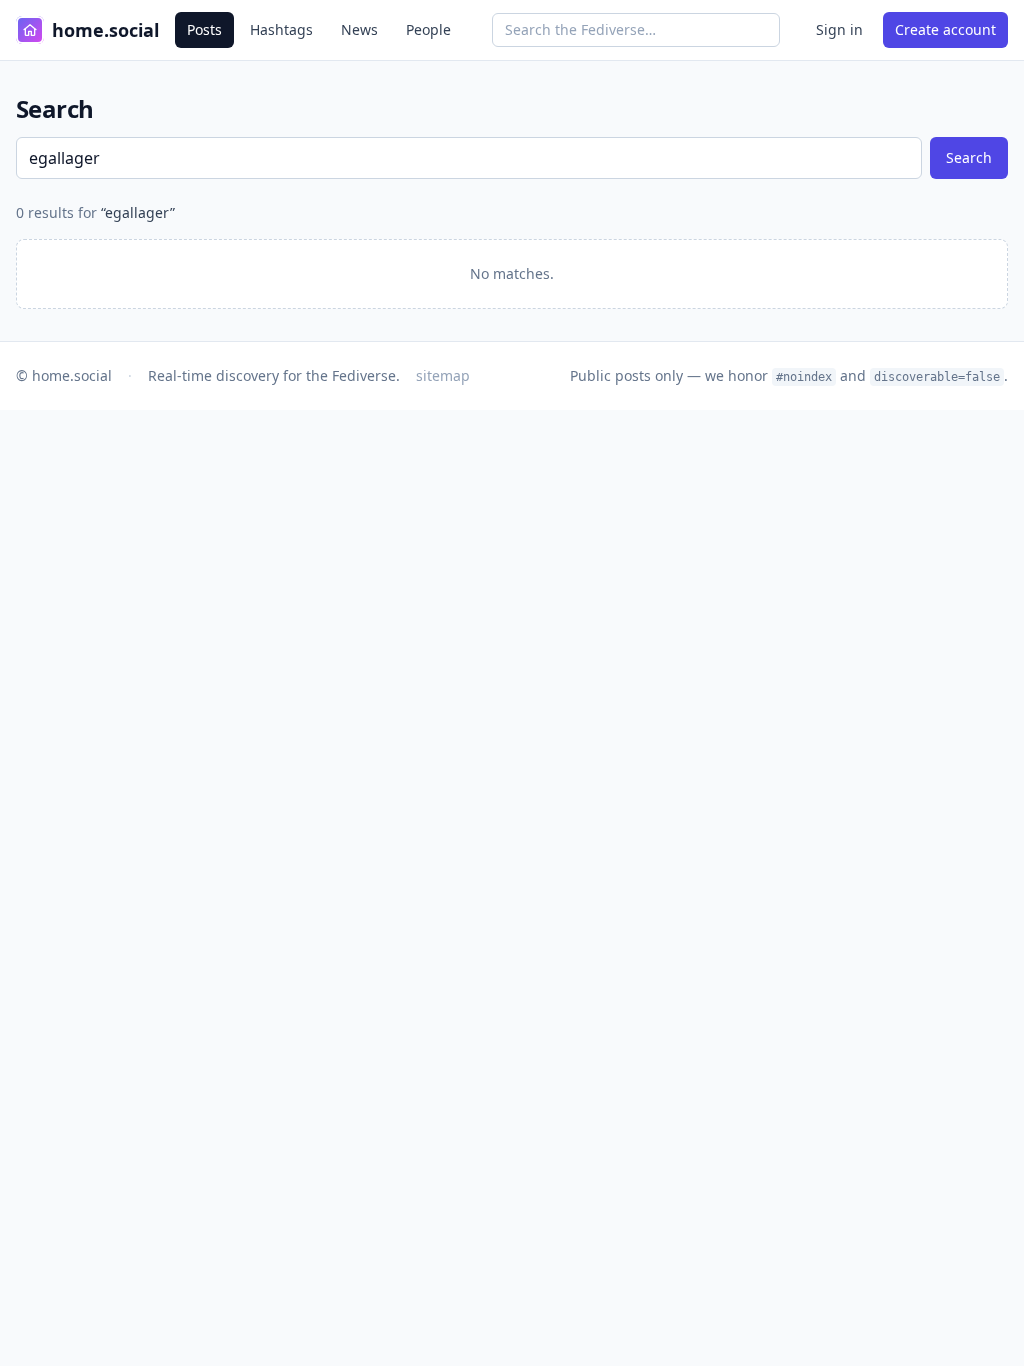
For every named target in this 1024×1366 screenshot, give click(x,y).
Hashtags (281, 29)
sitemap (443, 375)
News (359, 29)
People (428, 29)
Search (969, 157)
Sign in (839, 29)
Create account (945, 29)
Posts (204, 29)
